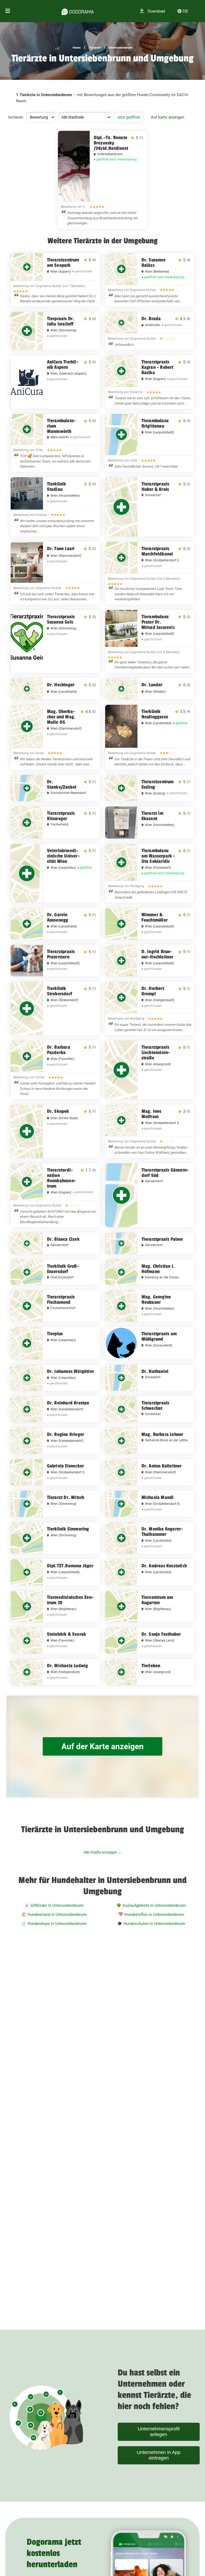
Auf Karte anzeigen (167, 117)
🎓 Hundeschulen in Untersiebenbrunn (151, 1924)
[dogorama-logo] (78, 11)
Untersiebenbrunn (121, 48)
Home (77, 48)
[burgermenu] (8, 11)
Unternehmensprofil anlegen (159, 2432)
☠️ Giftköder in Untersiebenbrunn (54, 1905)
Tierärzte (95, 48)
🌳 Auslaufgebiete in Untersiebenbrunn (151, 1905)
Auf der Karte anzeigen (102, 1746)
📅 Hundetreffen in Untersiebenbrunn (151, 1915)
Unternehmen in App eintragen (159, 2455)
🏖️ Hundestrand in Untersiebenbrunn (54, 1915)
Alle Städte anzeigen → (102, 1852)
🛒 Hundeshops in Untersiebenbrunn (54, 1924)
